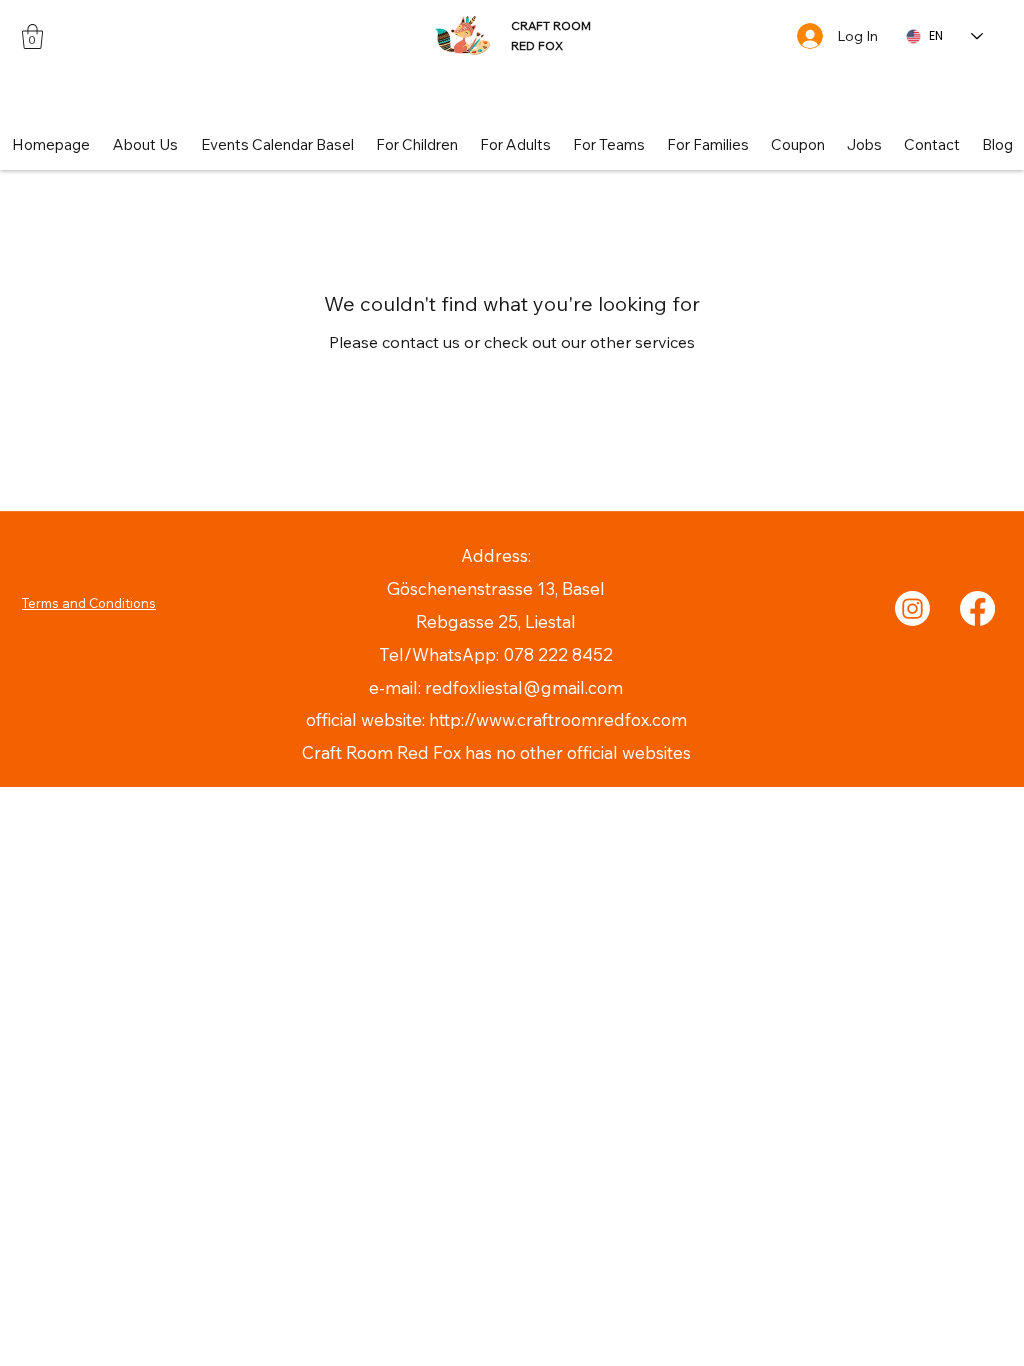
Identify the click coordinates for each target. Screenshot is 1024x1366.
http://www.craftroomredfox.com (558, 719)
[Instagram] (912, 608)
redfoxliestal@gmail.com (524, 687)
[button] (32, 36)
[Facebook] (977, 608)
